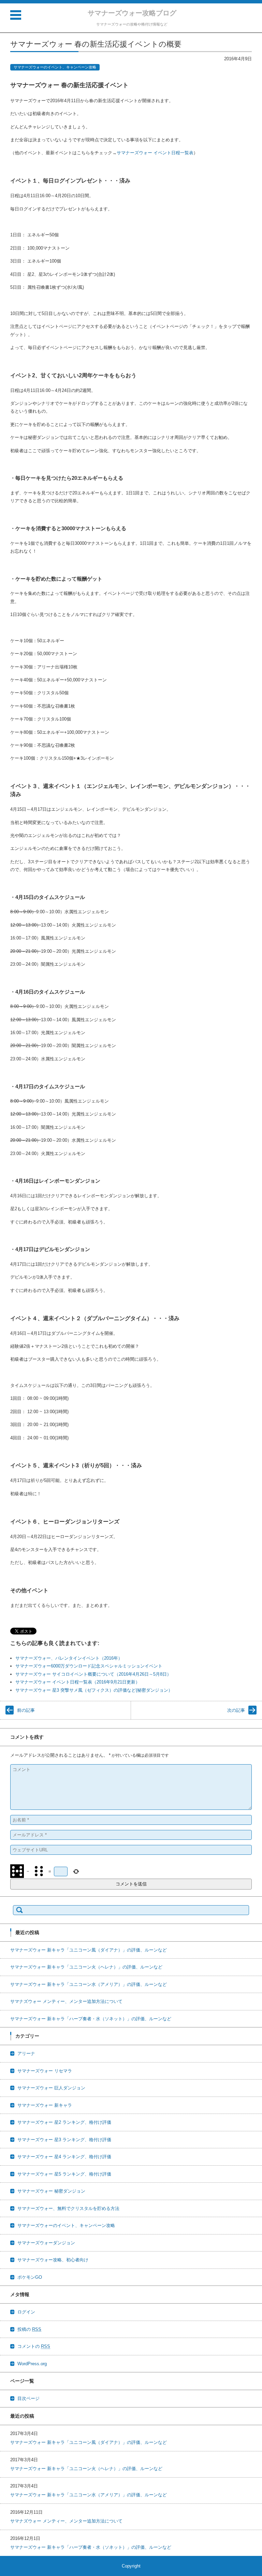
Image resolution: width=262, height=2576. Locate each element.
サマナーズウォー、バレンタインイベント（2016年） (69, 1658)
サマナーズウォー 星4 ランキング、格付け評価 (64, 2157)
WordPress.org (32, 2364)
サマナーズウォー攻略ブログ (132, 13)
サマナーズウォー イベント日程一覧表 (155, 153)
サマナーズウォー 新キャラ (45, 2105)
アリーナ (26, 2053)
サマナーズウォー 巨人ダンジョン (51, 2088)
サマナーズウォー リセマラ (45, 2071)
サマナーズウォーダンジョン (46, 2243)
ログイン (26, 2312)
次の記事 (236, 1710)
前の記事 (26, 1710)
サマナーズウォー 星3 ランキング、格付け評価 (64, 2140)
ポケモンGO (30, 2277)
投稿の (29, 2329)
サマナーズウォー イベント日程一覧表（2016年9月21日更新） (78, 1682)
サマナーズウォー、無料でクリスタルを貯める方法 (68, 2208)
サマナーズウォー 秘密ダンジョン (51, 2191)
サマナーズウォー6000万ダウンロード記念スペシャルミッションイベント (89, 1666)
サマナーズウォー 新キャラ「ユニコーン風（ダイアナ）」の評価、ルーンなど (89, 1950)
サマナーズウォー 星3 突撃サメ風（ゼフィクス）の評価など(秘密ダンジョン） (94, 1690)
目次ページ (28, 2398)
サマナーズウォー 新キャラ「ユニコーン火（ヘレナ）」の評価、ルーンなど (86, 1967)
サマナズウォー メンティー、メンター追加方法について (66, 2001)
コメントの (34, 2346)
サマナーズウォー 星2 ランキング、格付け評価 (64, 2122)
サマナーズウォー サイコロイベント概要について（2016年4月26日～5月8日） (93, 1674)
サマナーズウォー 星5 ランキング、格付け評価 (64, 2174)
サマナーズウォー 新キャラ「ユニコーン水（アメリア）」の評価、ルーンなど (89, 1984)
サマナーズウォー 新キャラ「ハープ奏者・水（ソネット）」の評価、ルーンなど (91, 2019)
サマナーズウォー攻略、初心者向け (53, 2260)
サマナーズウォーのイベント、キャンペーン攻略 (55, 67)
